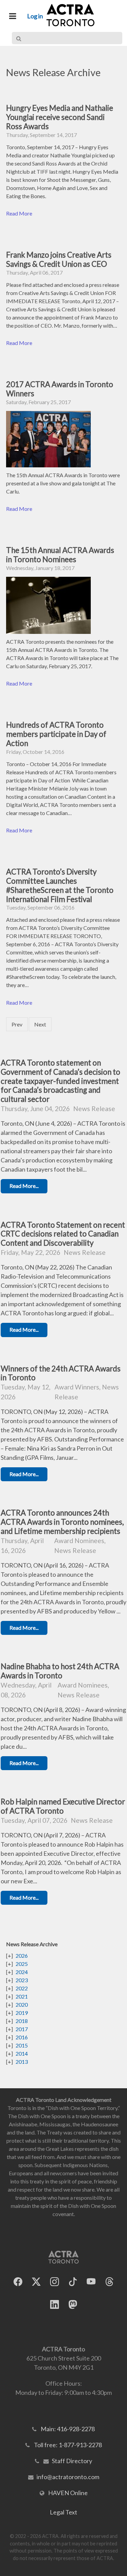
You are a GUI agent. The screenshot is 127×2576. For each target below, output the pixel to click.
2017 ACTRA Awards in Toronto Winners (60, 389)
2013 (22, 2062)
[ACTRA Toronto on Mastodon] (73, 2305)
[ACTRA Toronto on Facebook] (18, 2282)
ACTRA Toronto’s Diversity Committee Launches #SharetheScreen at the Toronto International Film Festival (60, 885)
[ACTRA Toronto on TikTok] (73, 2282)
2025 (22, 1964)
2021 (22, 1996)
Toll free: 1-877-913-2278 (68, 2445)
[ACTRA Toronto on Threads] (109, 2282)
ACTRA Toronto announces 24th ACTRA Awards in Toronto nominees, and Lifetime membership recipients (62, 1522)
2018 (22, 2021)
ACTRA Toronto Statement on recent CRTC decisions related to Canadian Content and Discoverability (63, 1234)
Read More (19, 213)
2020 (22, 2004)
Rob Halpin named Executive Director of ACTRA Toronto (63, 1806)
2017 (22, 2029)
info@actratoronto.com (68, 2477)
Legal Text (63, 2512)
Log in (35, 16)
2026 (22, 1956)
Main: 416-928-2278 (68, 2429)
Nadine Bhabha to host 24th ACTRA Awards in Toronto (60, 1671)
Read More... (24, 1186)
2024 (22, 1972)
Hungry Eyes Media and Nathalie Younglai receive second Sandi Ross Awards (60, 117)
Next (40, 1024)
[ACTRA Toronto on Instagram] (55, 2282)
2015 (22, 2045)
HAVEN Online (68, 2493)
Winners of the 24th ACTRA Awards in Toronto (61, 1373)
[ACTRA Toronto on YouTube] (91, 2282)
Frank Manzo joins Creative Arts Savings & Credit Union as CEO (59, 259)
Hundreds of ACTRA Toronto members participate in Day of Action (56, 734)
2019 (22, 2013)
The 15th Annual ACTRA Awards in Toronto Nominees (60, 555)
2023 (22, 1980)
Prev (17, 1024)
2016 (22, 2037)
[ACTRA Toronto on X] (36, 2282)
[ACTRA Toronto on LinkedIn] (55, 2305)
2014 (22, 2053)
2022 (22, 1988)
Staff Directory (72, 2461)
